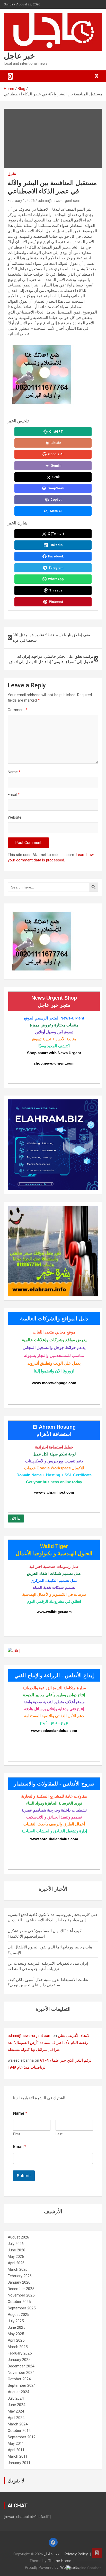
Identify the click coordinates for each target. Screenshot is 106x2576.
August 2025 (18, 2315)
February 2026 (20, 2276)
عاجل (12, 174)
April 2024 (16, 2418)
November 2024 (21, 2373)
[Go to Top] (97, 2553)
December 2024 (21, 2366)
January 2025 (19, 2360)
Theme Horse (60, 2561)
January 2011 (19, 2463)
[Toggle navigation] (10, 76)
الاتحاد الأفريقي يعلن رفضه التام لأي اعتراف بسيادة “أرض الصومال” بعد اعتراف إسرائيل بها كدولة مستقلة (49, 2043)
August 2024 (18, 2392)
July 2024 (16, 2398)
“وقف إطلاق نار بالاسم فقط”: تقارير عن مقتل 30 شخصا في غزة (52, 638)
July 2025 (16, 2321)
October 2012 (19, 2431)
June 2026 (16, 2250)
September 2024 (22, 2385)
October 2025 (19, 2302)
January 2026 (19, 2282)
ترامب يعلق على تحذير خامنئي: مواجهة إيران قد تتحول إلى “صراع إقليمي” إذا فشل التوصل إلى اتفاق (51, 659)
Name (14, 772)
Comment (18, 710)
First (17, 2134)
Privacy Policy (76, 2554)
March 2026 (18, 2269)
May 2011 (16, 2443)
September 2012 (22, 2437)
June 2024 (16, 2405)
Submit (24, 2176)
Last (59, 2134)
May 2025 (16, 2334)
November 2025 (21, 2295)
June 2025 (16, 2327)
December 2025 (21, 2289)
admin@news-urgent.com (59, 201)
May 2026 (16, 2257)
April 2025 (16, 2340)
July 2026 (16, 2244)
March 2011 (18, 2456)
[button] (84, 2568)
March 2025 (18, 2347)
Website (15, 817)
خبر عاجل (19, 56)
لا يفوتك (16, 2481)
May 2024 (16, 2411)
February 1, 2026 (21, 201)
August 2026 (18, 2237)
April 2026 (16, 2263)
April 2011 (16, 2450)
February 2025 (20, 2353)
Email (14, 795)
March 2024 (18, 2424)
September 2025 (22, 2308)
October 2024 (19, 2379)
